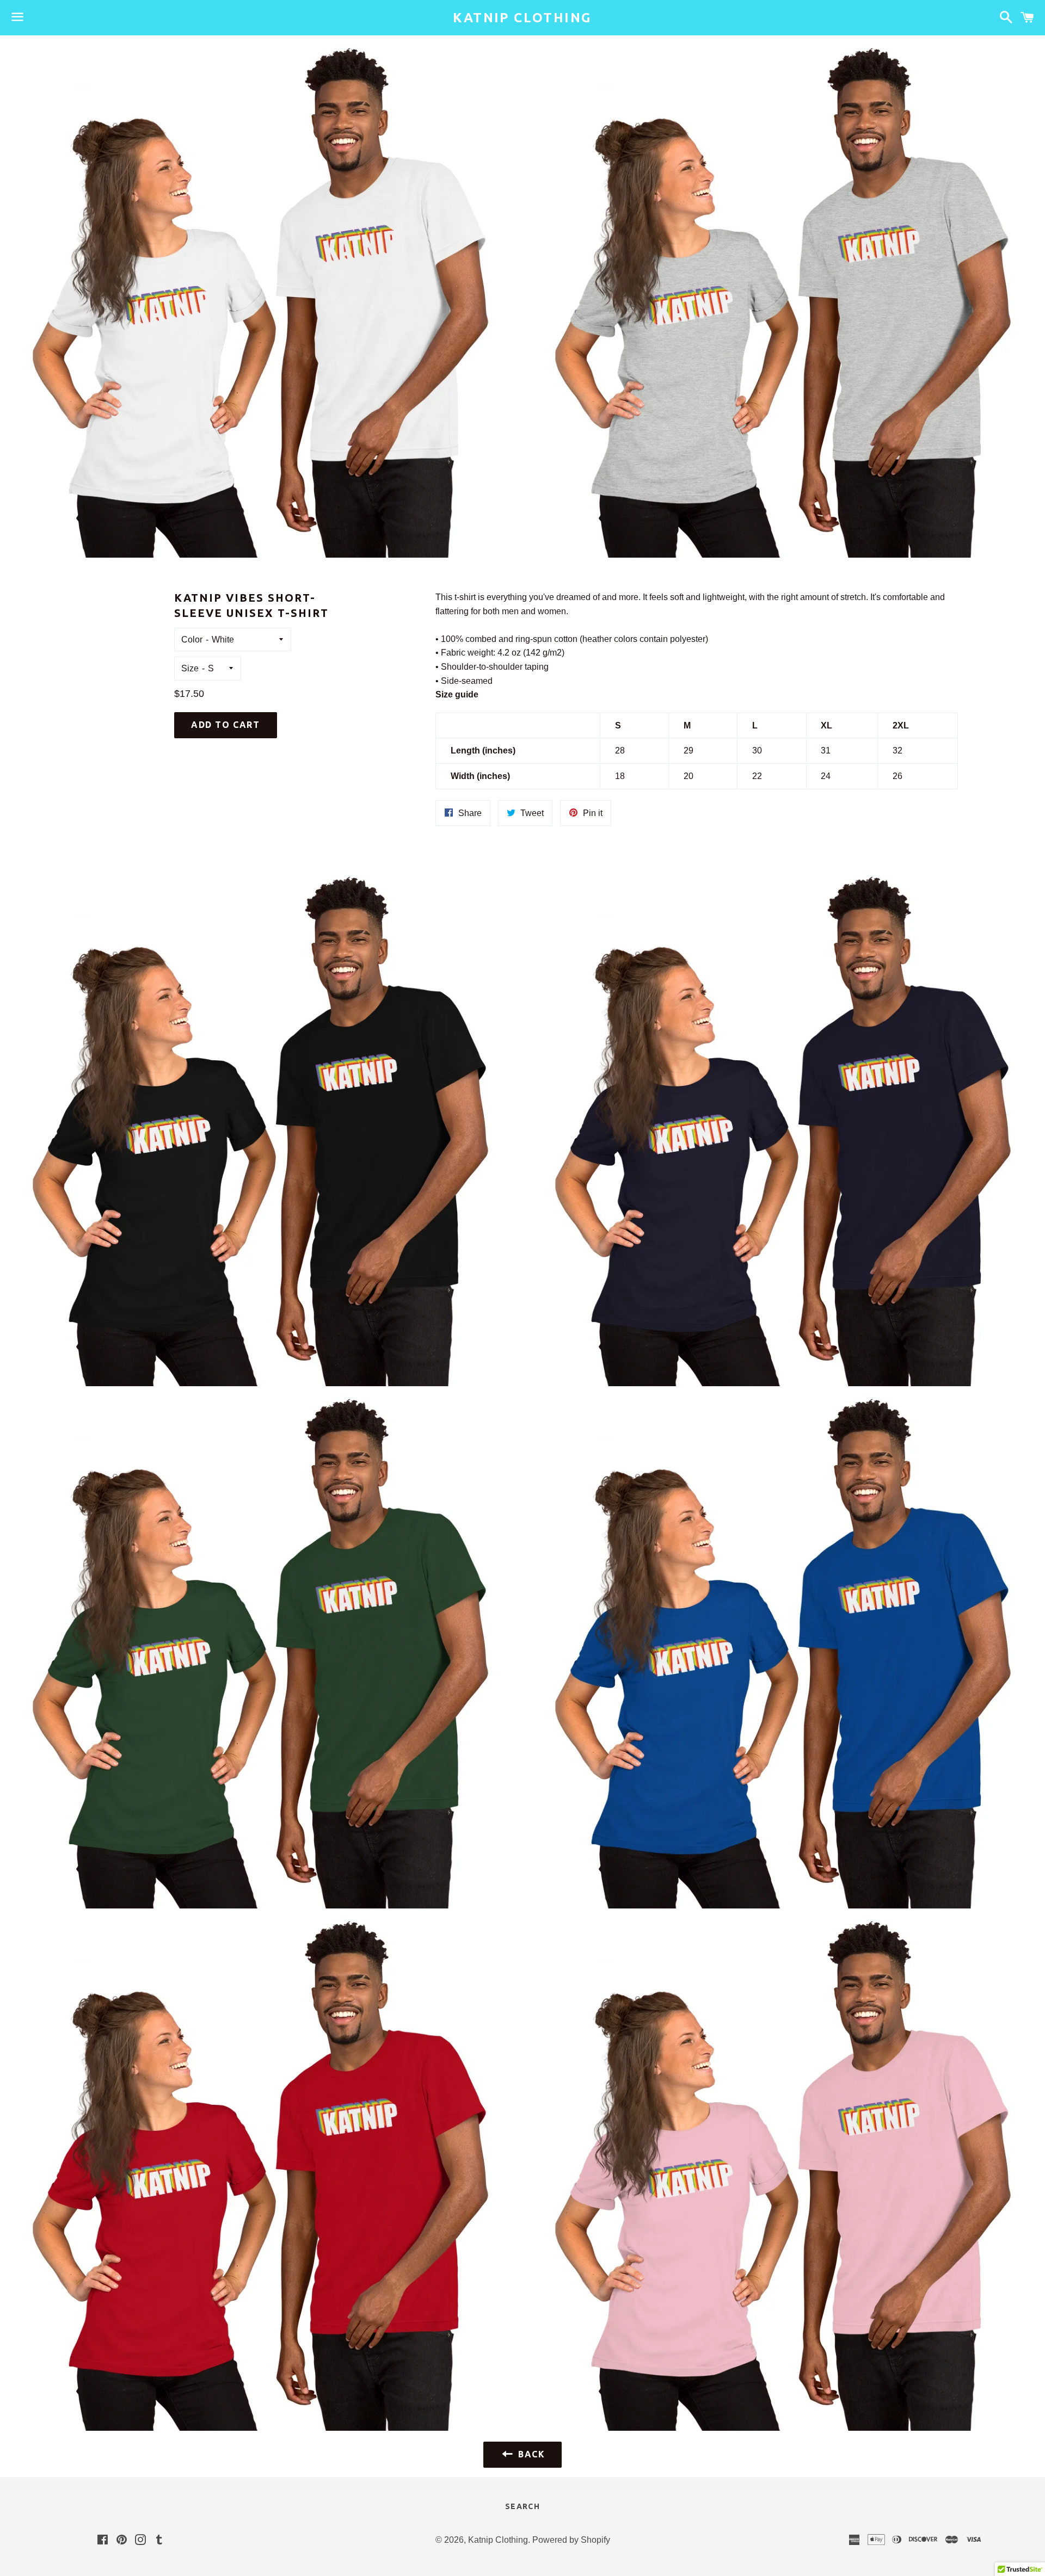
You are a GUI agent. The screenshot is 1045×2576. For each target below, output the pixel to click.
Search (522, 2506)
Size (190, 668)
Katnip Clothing (522, 18)
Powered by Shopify (571, 2540)
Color (192, 640)
